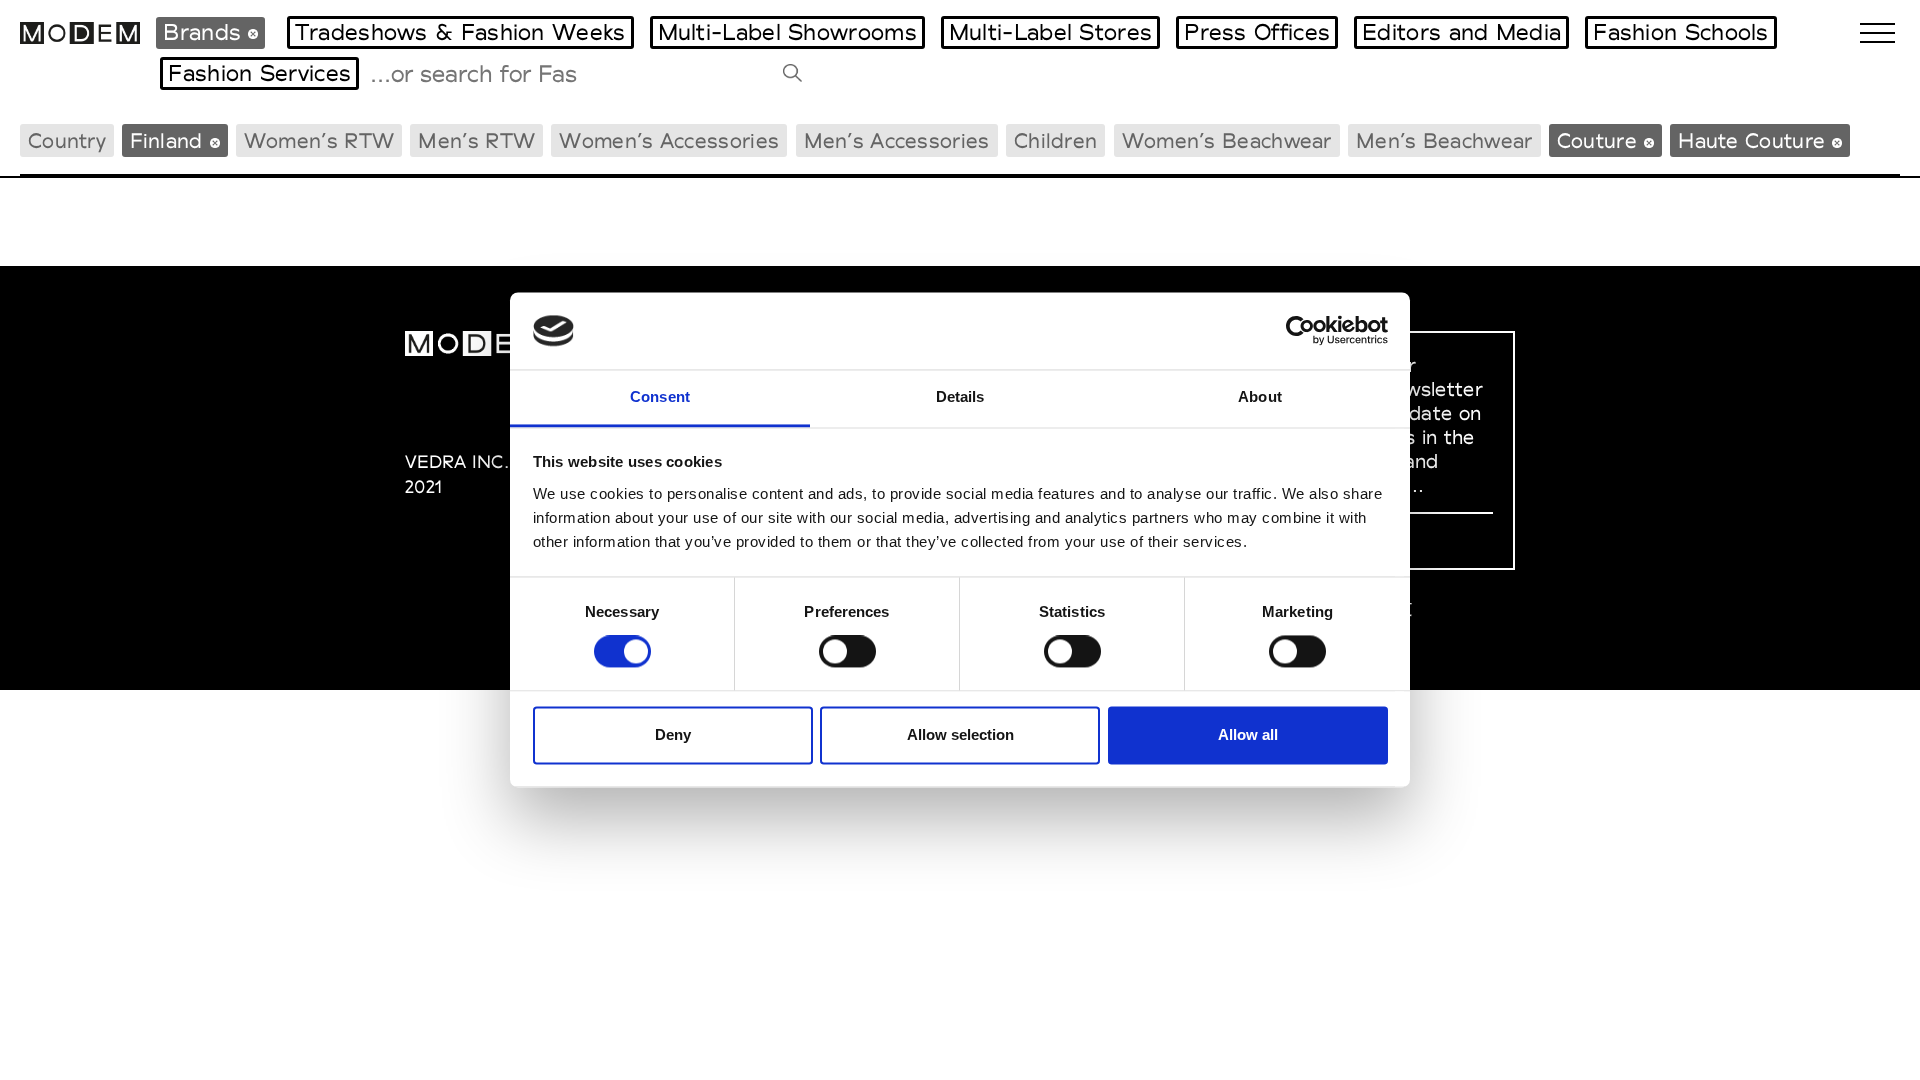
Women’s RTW (319, 140)
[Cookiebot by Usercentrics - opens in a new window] (1300, 331)
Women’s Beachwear (1227, 140)
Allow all (1248, 734)
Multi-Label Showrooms (787, 32)
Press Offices (1257, 32)
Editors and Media (1461, 32)
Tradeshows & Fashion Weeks (460, 32)
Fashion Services (259, 73)
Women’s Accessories (669, 140)
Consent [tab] (660, 396)
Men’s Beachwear (1444, 140)
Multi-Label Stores (1050, 32)
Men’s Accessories (897, 140)
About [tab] (1260, 396)
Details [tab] (960, 396)
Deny (673, 734)
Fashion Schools (1681, 32)
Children (1055, 140)
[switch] (847, 652)
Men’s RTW (476, 140)
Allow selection (960, 734)
